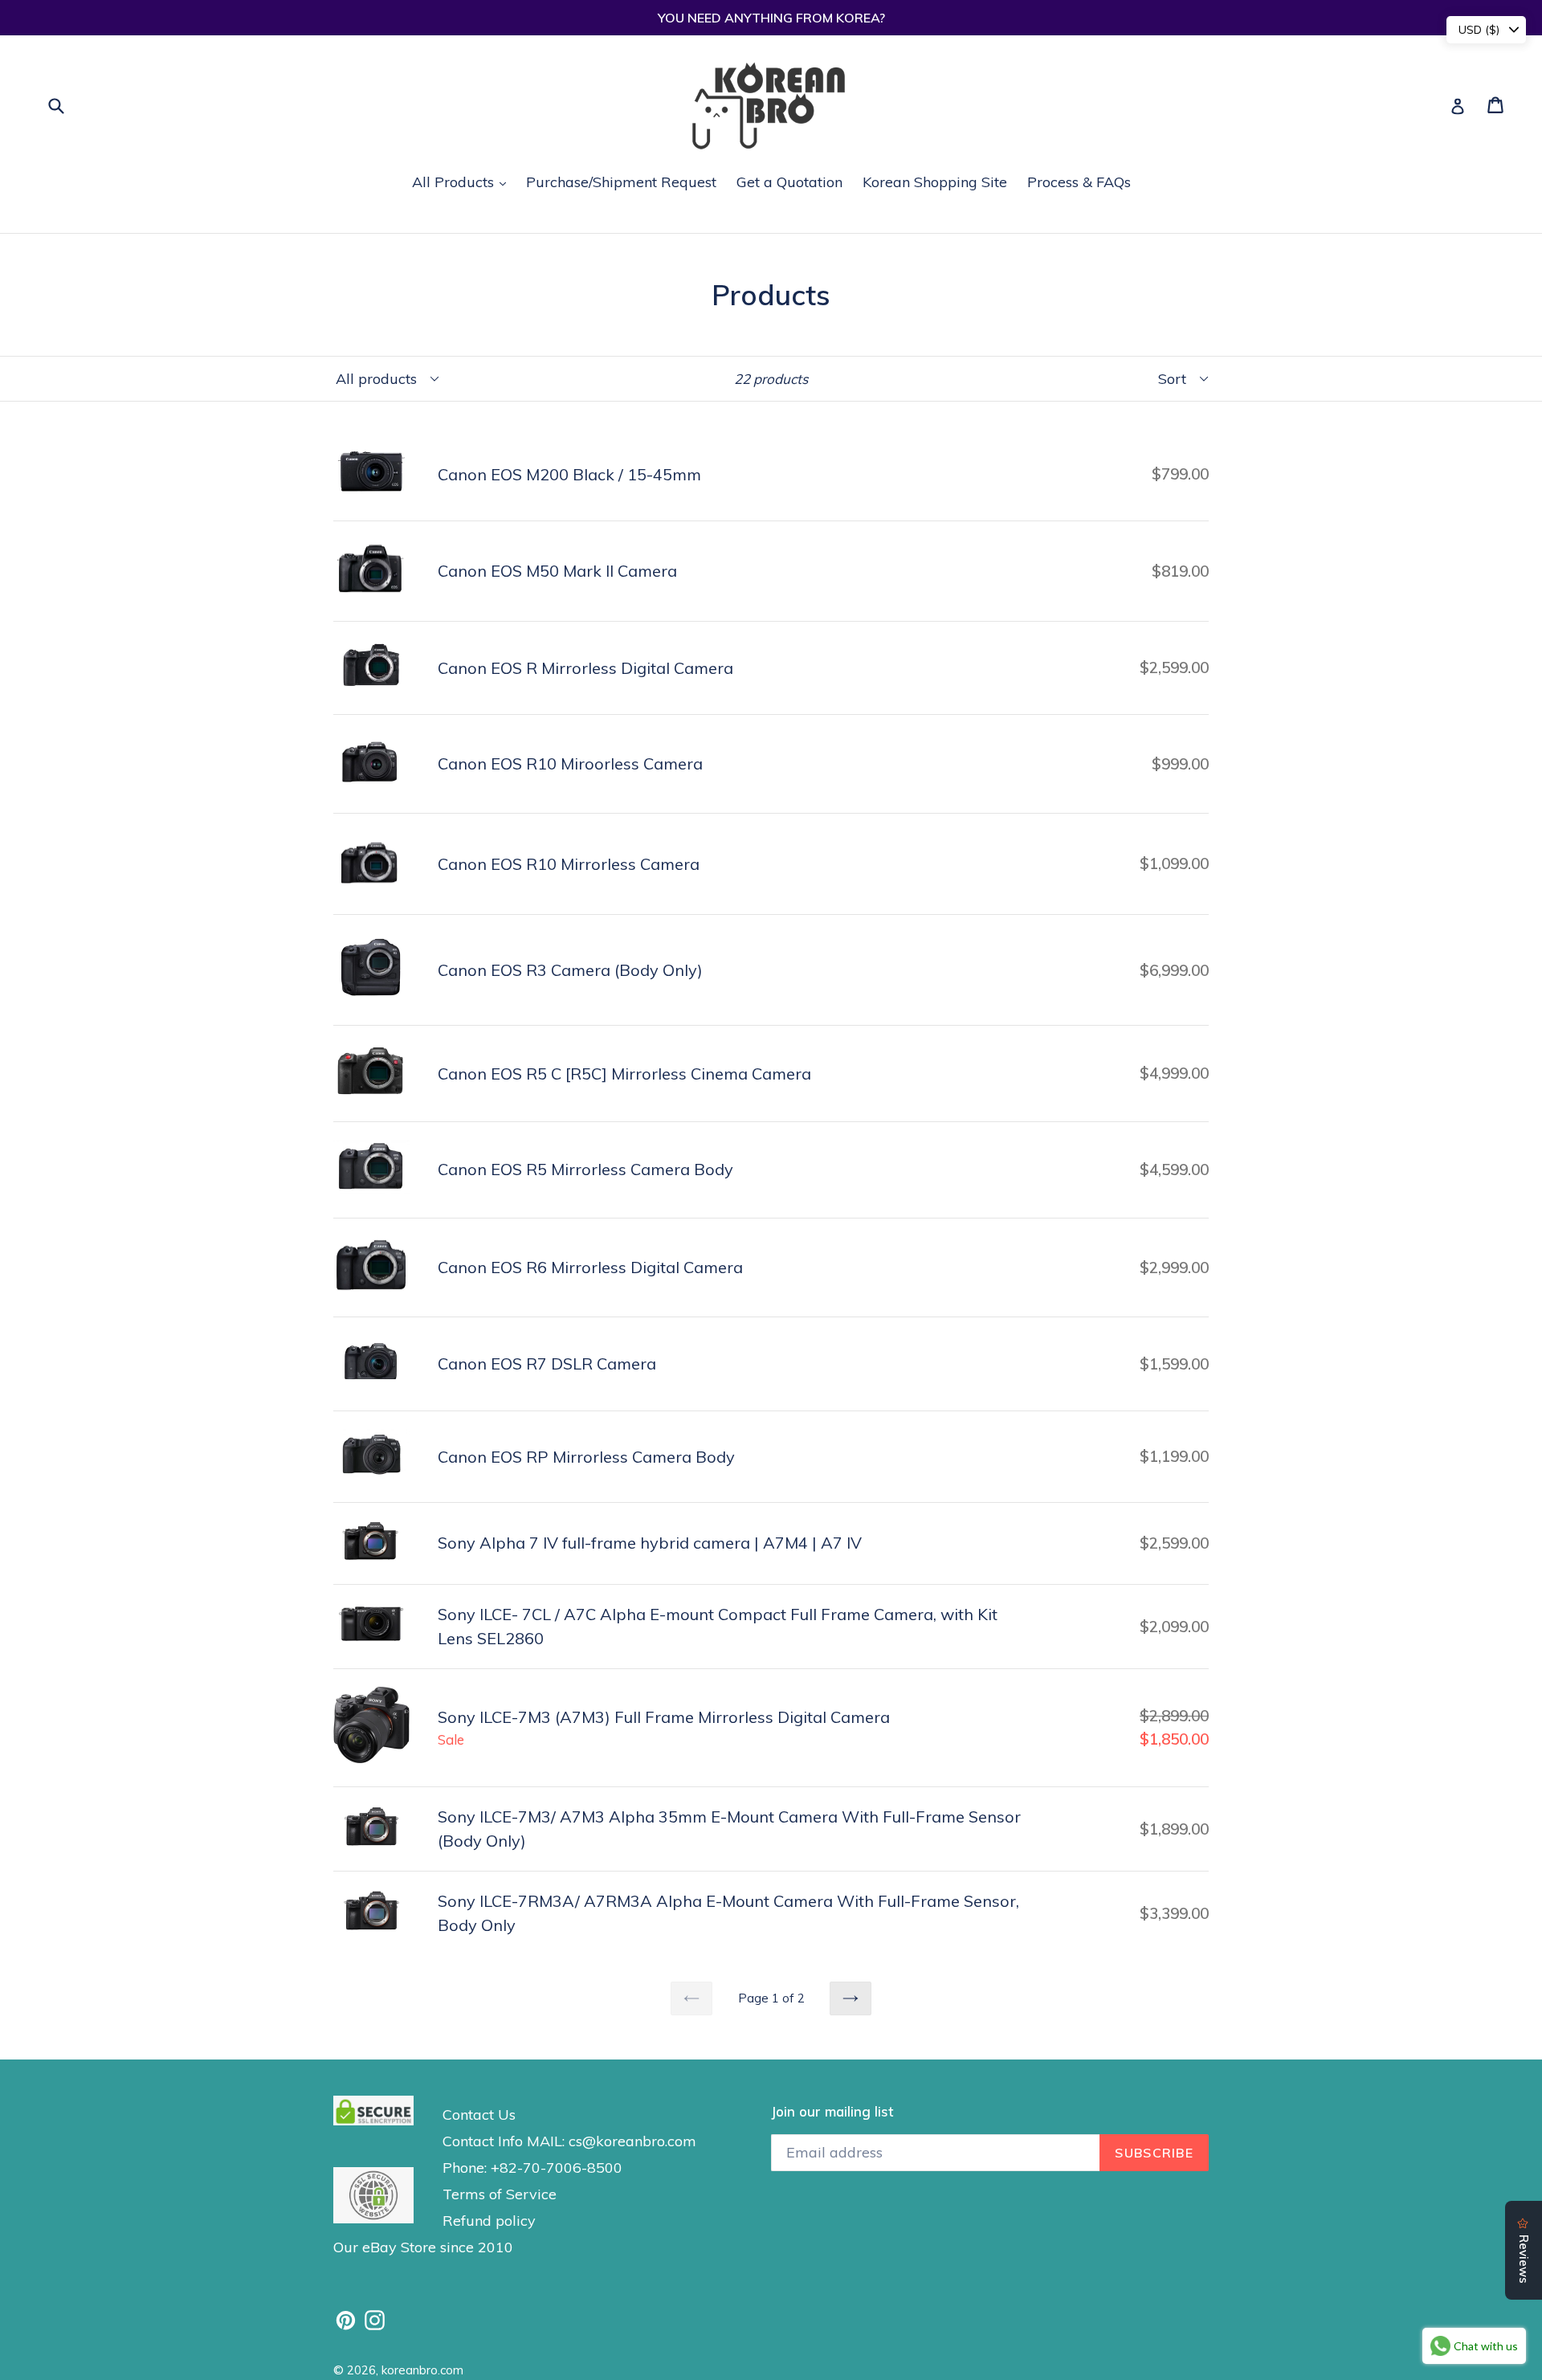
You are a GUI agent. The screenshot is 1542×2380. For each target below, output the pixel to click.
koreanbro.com (422, 2370)
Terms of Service (500, 2194)
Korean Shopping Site (935, 182)
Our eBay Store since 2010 (423, 2247)
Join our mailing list (832, 2112)
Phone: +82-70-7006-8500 (532, 2168)
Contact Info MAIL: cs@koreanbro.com (569, 2141)
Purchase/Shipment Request (621, 182)
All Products (463, 182)
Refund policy (489, 2221)
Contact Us (479, 2115)
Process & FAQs (1079, 182)
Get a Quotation (789, 182)
